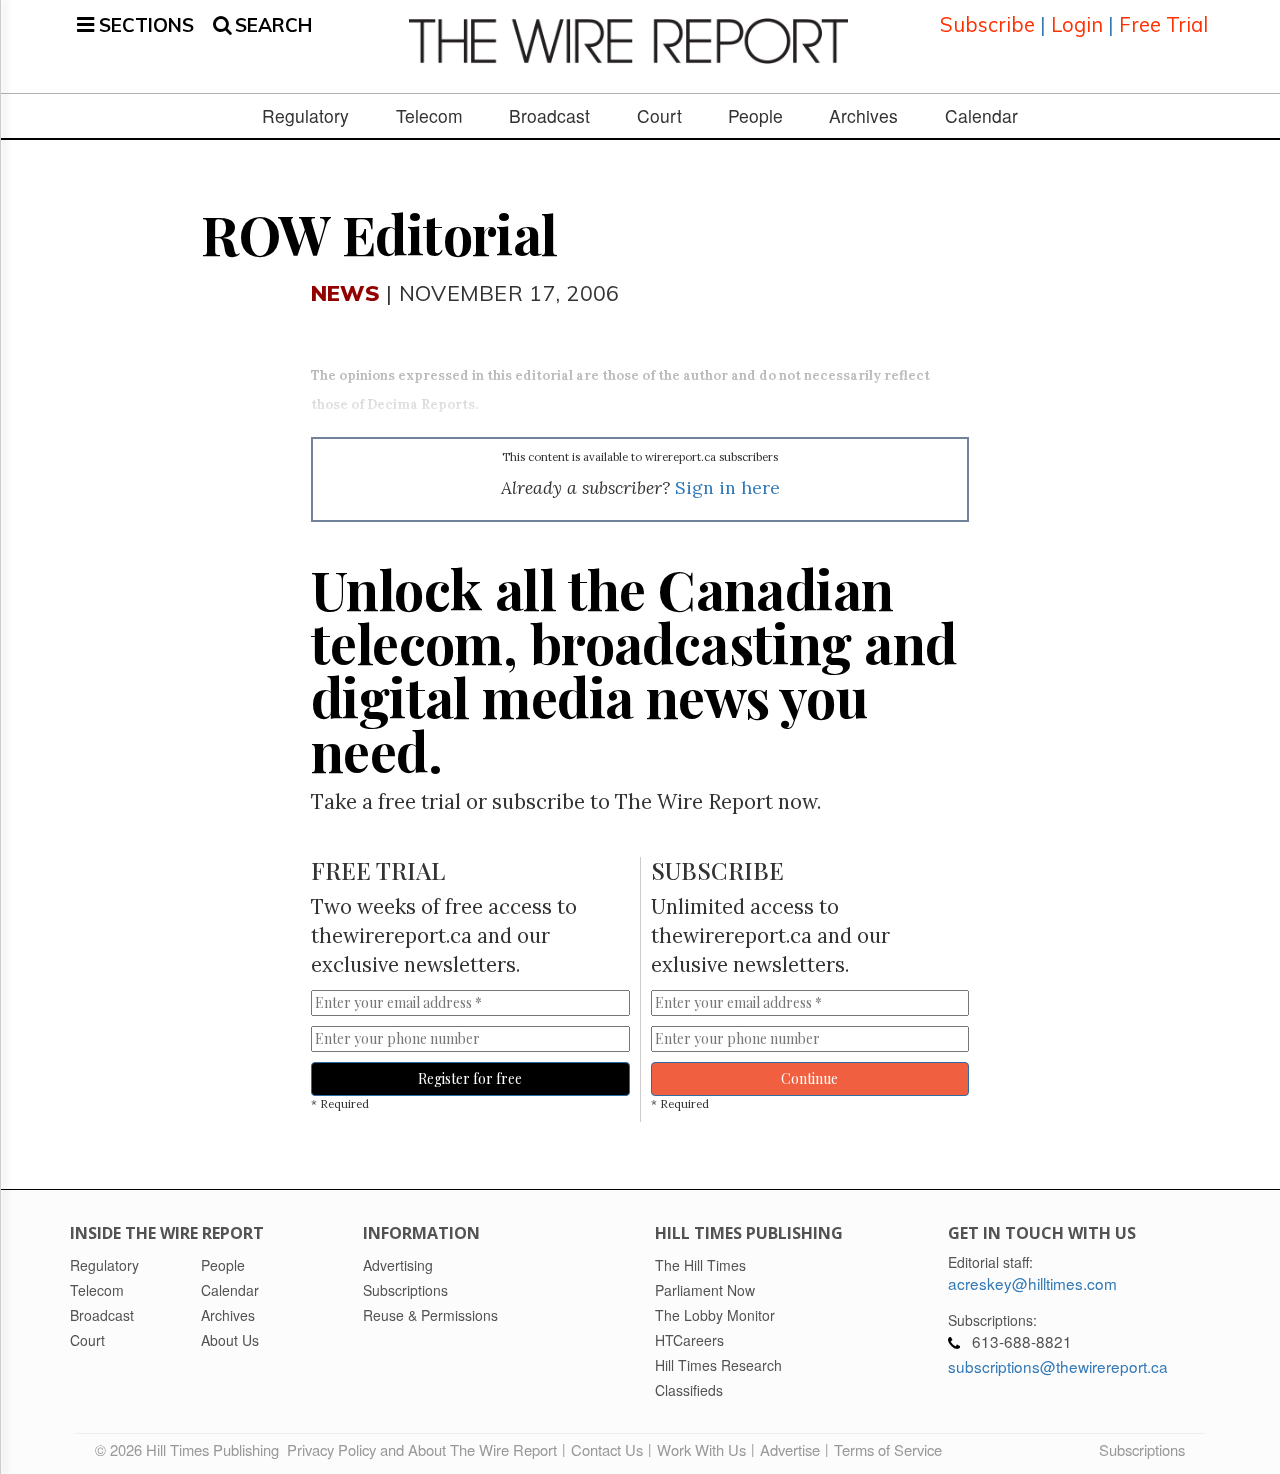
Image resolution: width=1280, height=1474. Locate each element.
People (755, 116)
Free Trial (1163, 24)
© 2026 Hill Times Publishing (191, 1449)
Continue (809, 1078)
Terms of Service (888, 1449)
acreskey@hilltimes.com (1032, 1283)
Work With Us (701, 1449)
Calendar (981, 116)
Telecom (429, 116)
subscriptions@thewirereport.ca (1058, 1366)
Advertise (790, 1449)
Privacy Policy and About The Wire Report (422, 1449)
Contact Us (607, 1449)
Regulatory (305, 116)
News (345, 292)
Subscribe (987, 24)
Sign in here (727, 487)
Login (1077, 24)
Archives (863, 116)
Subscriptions (1142, 1449)
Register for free (470, 1078)
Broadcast (549, 116)
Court (659, 116)
